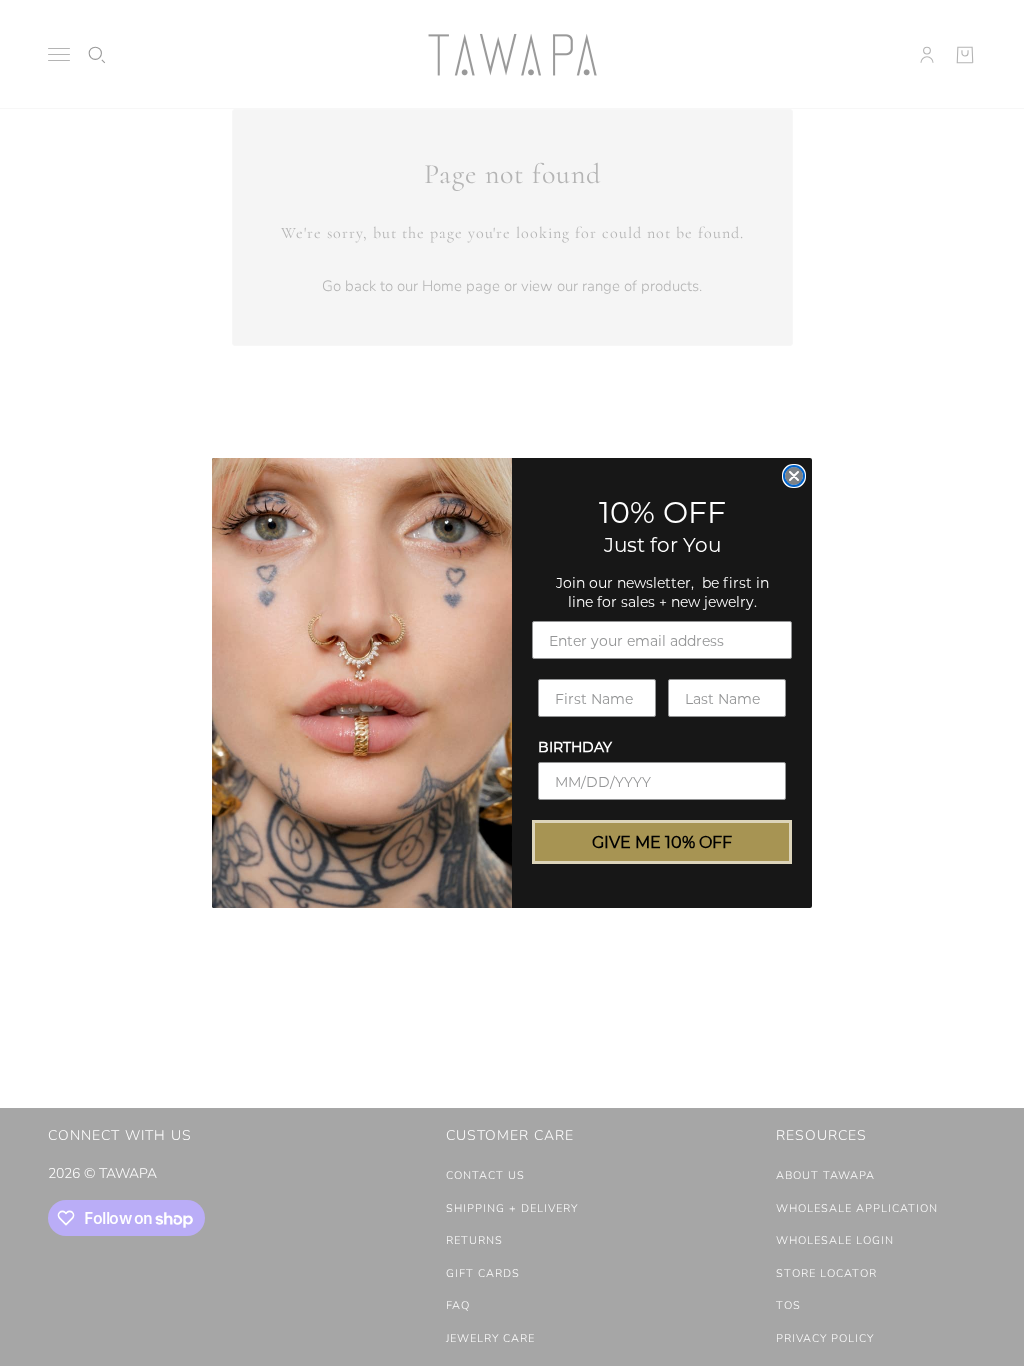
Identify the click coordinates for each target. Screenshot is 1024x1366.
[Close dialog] (794, 476)
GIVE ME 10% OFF (662, 841)
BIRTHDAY (575, 746)
